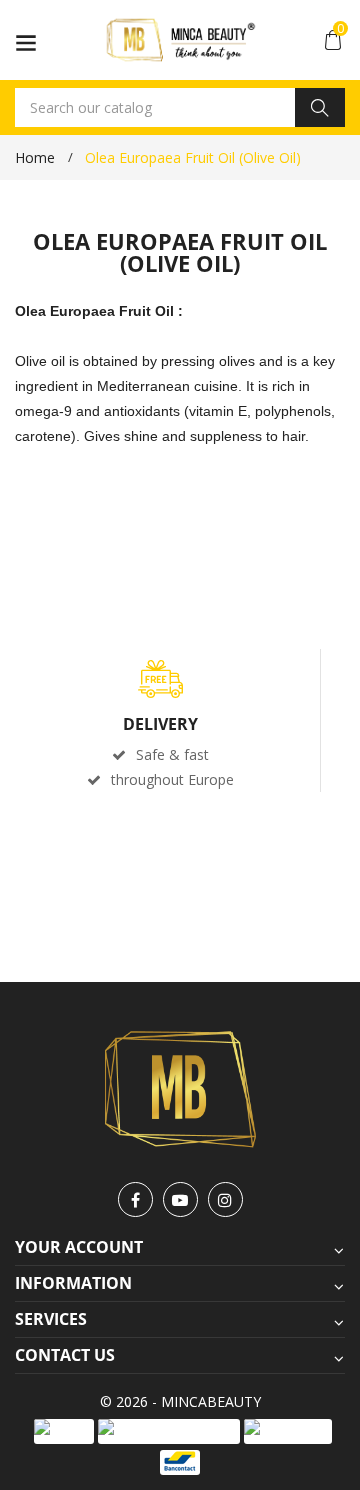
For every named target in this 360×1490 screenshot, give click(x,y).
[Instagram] (225, 1199)
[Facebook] (135, 1199)
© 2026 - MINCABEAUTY (180, 1401)
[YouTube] (180, 1199)
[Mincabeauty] (180, 1087)
